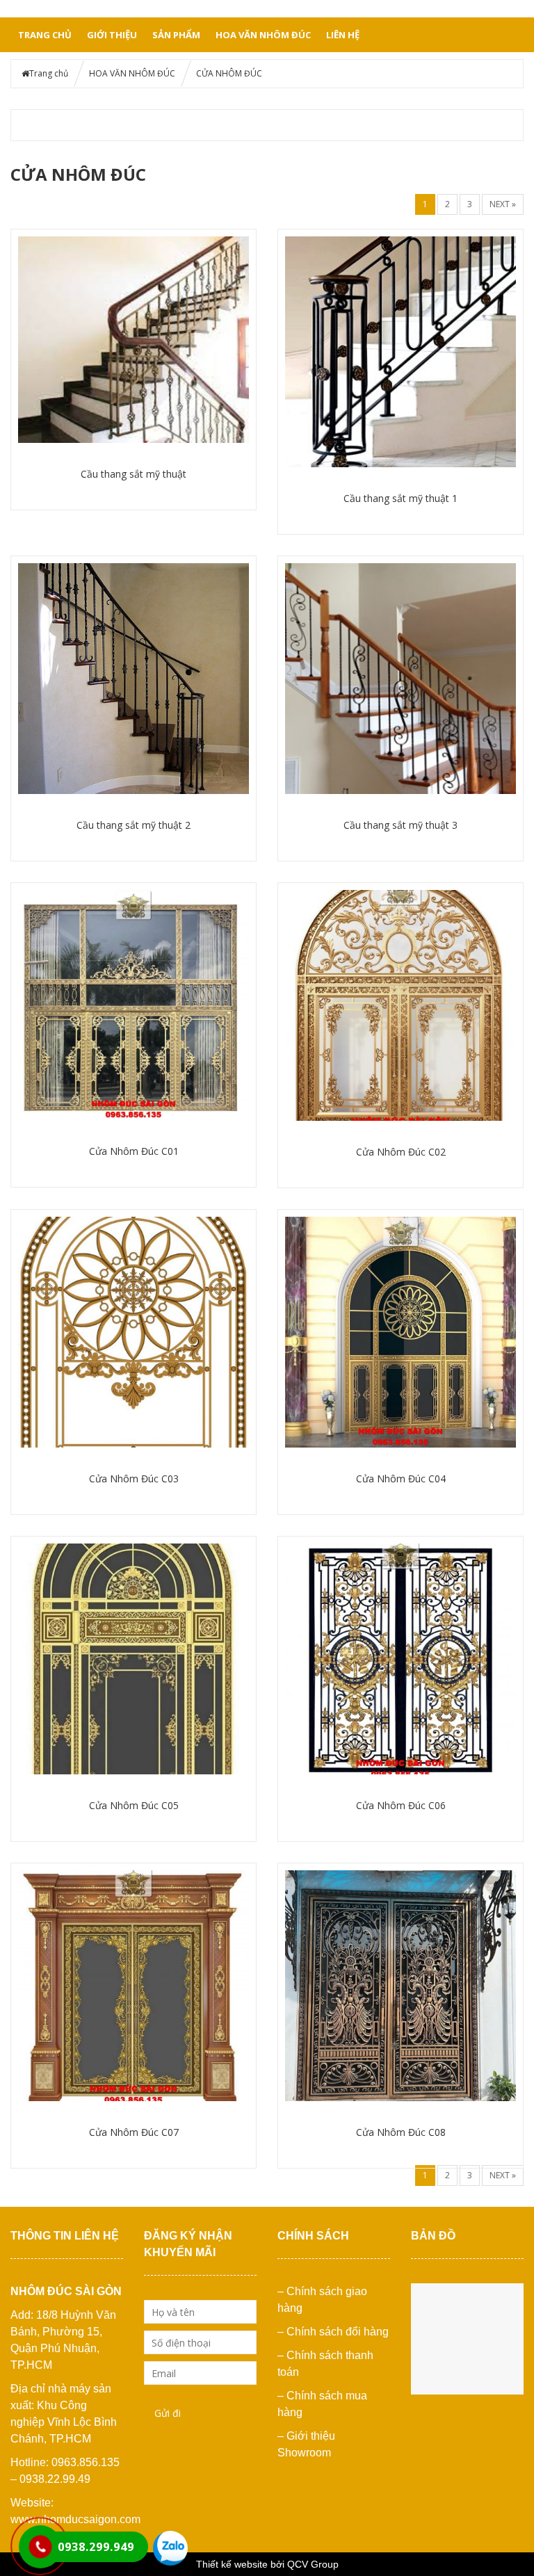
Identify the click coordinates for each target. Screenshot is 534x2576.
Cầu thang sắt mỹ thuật (133, 474)
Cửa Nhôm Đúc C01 (134, 1151)
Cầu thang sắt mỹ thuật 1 (400, 498)
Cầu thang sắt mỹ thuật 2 (133, 825)
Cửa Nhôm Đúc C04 (401, 1479)
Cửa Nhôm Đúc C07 (134, 2132)
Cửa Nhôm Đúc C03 (134, 1479)
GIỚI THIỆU (112, 35)
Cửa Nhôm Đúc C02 (401, 1152)
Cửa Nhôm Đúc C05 (134, 1805)
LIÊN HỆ (343, 35)
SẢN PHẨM (176, 35)
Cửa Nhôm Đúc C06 (401, 1805)
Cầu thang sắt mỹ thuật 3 (400, 825)
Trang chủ (45, 35)
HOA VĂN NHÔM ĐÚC (263, 35)
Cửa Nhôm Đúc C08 (401, 2132)
